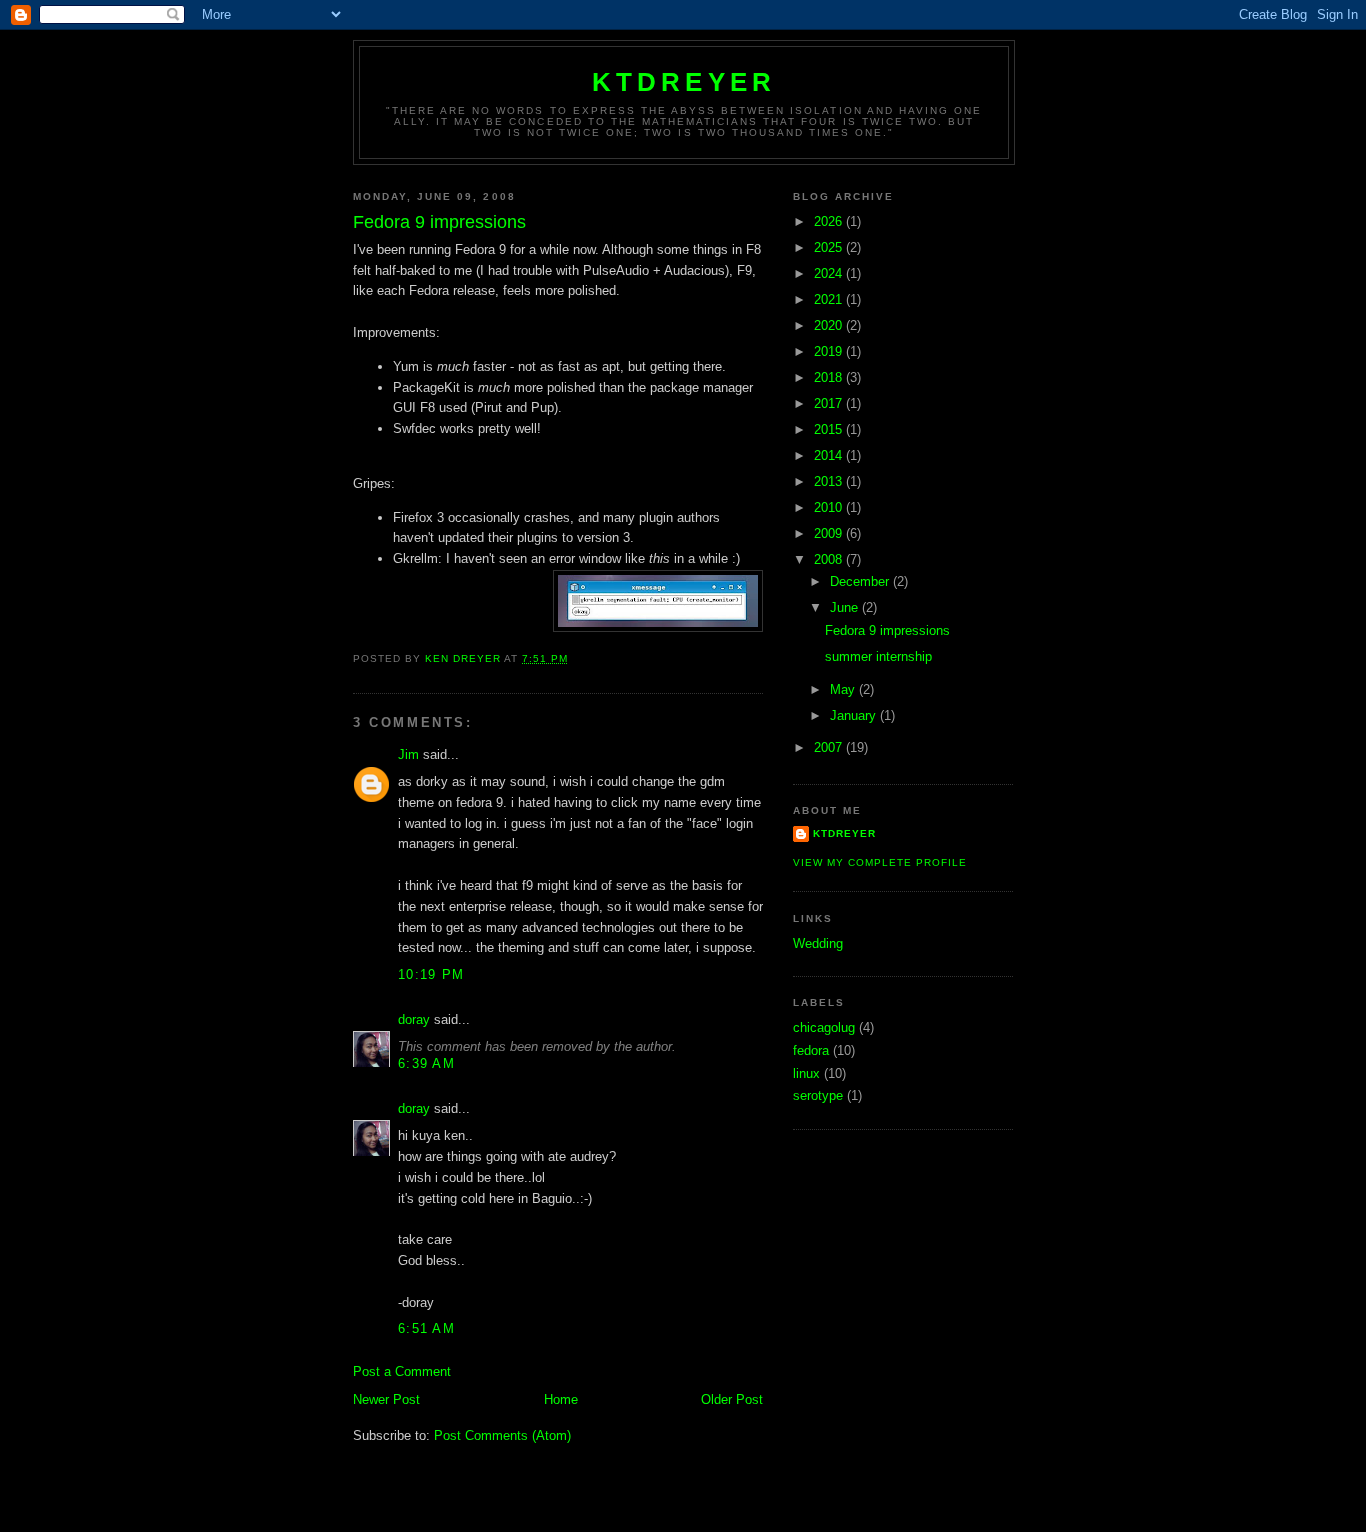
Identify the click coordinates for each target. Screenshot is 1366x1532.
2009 (830, 533)
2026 (830, 221)
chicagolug (824, 1027)
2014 (830, 455)
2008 (830, 559)
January (855, 715)
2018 (830, 377)
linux (806, 1073)
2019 (830, 351)
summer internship (878, 656)
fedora (811, 1050)
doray (414, 1019)
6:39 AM (426, 1063)
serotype (818, 1095)
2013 (830, 481)
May (844, 689)
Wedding (818, 943)
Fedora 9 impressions (887, 630)
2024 (830, 273)
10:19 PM (431, 974)
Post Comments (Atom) (502, 1435)
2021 (830, 299)
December (861, 581)
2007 (830, 747)
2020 (830, 325)
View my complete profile (880, 862)
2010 (830, 507)
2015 (830, 429)
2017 (830, 403)
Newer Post (386, 1399)
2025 (830, 247)
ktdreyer (684, 82)
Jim (408, 754)
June (846, 607)
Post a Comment (402, 1371)
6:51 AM (426, 1328)
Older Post (732, 1399)
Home (561, 1399)
